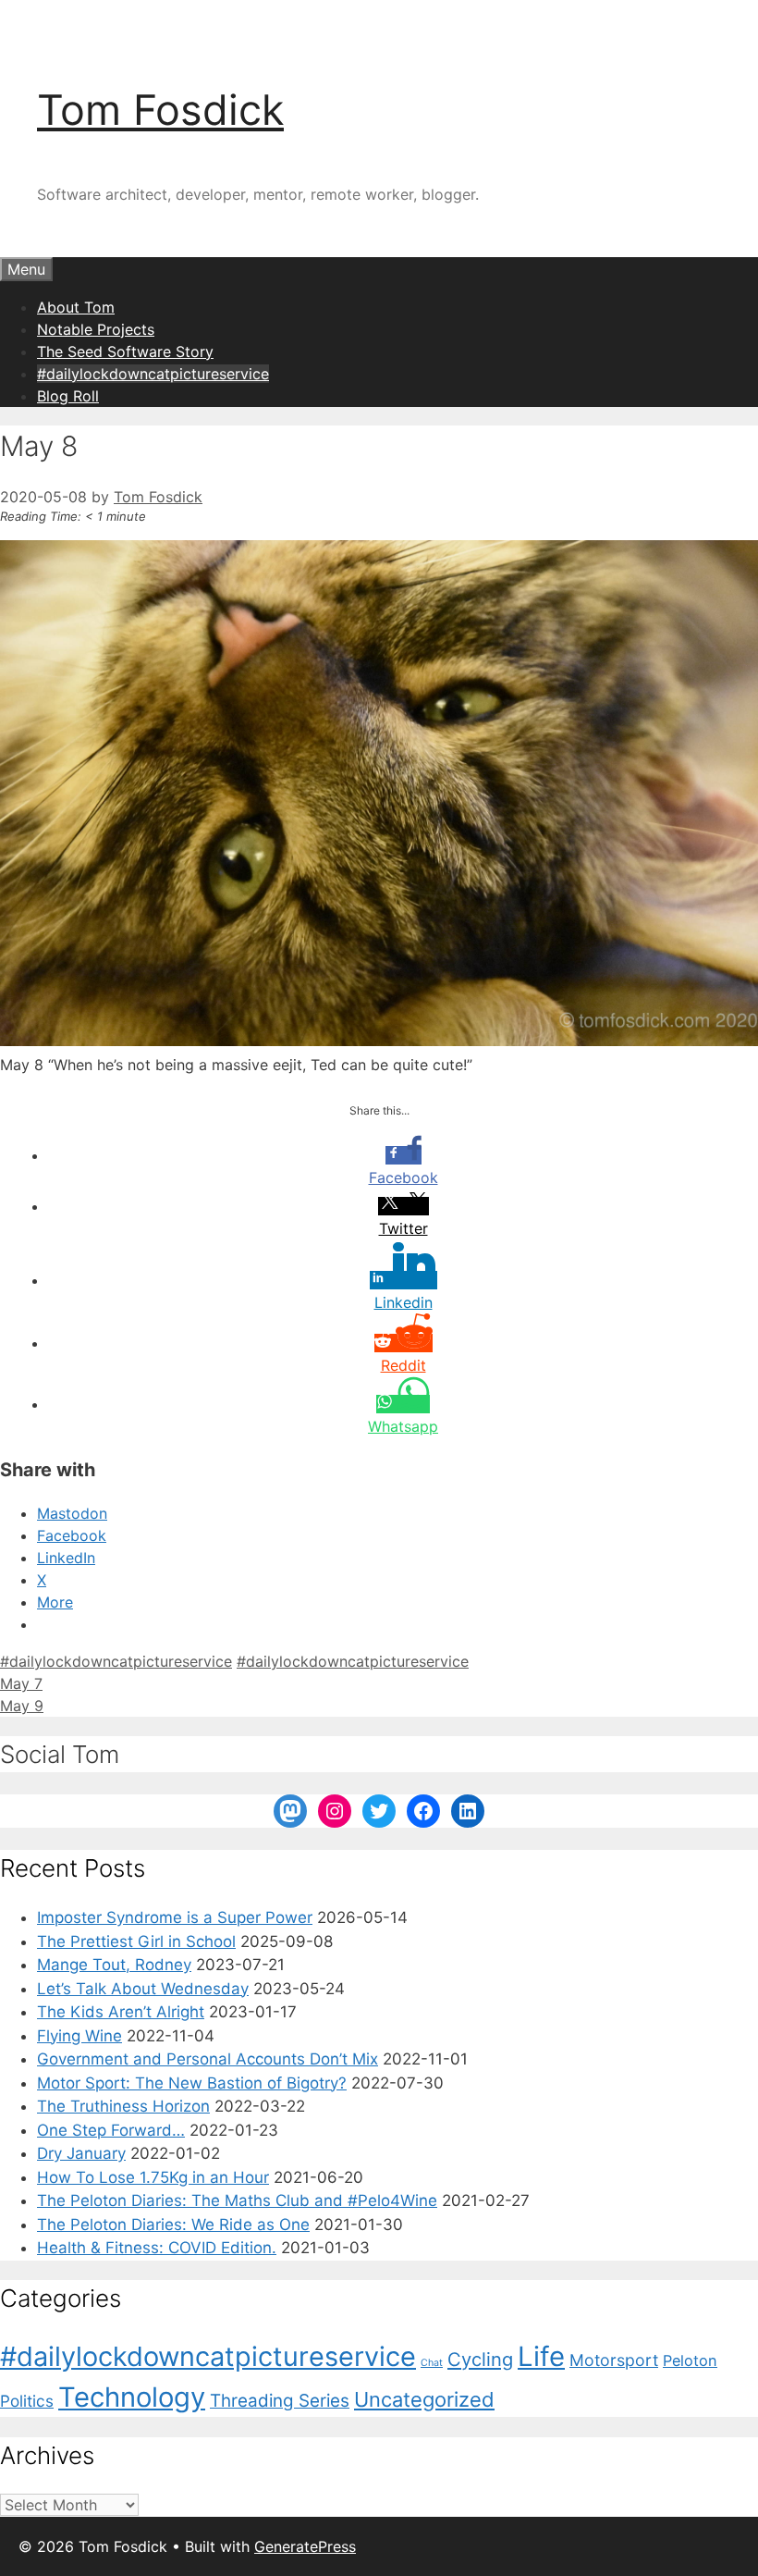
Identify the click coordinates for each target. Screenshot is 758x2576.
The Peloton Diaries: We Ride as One (173, 2225)
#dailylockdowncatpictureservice (153, 374)
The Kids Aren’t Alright (121, 2012)
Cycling (480, 2359)
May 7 (21, 1683)
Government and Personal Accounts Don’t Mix (208, 2059)
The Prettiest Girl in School (136, 1941)
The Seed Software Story (125, 351)
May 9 (22, 1706)
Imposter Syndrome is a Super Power (175, 1917)
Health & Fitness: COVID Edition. (157, 2248)
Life (541, 2356)
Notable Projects (96, 329)
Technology (132, 2397)
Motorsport (614, 2360)
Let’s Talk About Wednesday (143, 1989)
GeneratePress (305, 2546)
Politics (27, 2401)
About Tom (76, 307)
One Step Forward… (111, 2130)
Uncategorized (424, 2399)
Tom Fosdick (160, 110)
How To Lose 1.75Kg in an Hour (153, 2177)
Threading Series (280, 2401)
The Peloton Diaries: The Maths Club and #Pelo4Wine (237, 2200)
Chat (432, 2363)
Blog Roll (68, 396)
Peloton (690, 2360)
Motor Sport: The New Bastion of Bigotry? (192, 2083)
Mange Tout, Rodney (114, 1965)
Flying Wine (79, 2036)
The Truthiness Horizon (123, 2106)
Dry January (81, 2153)
